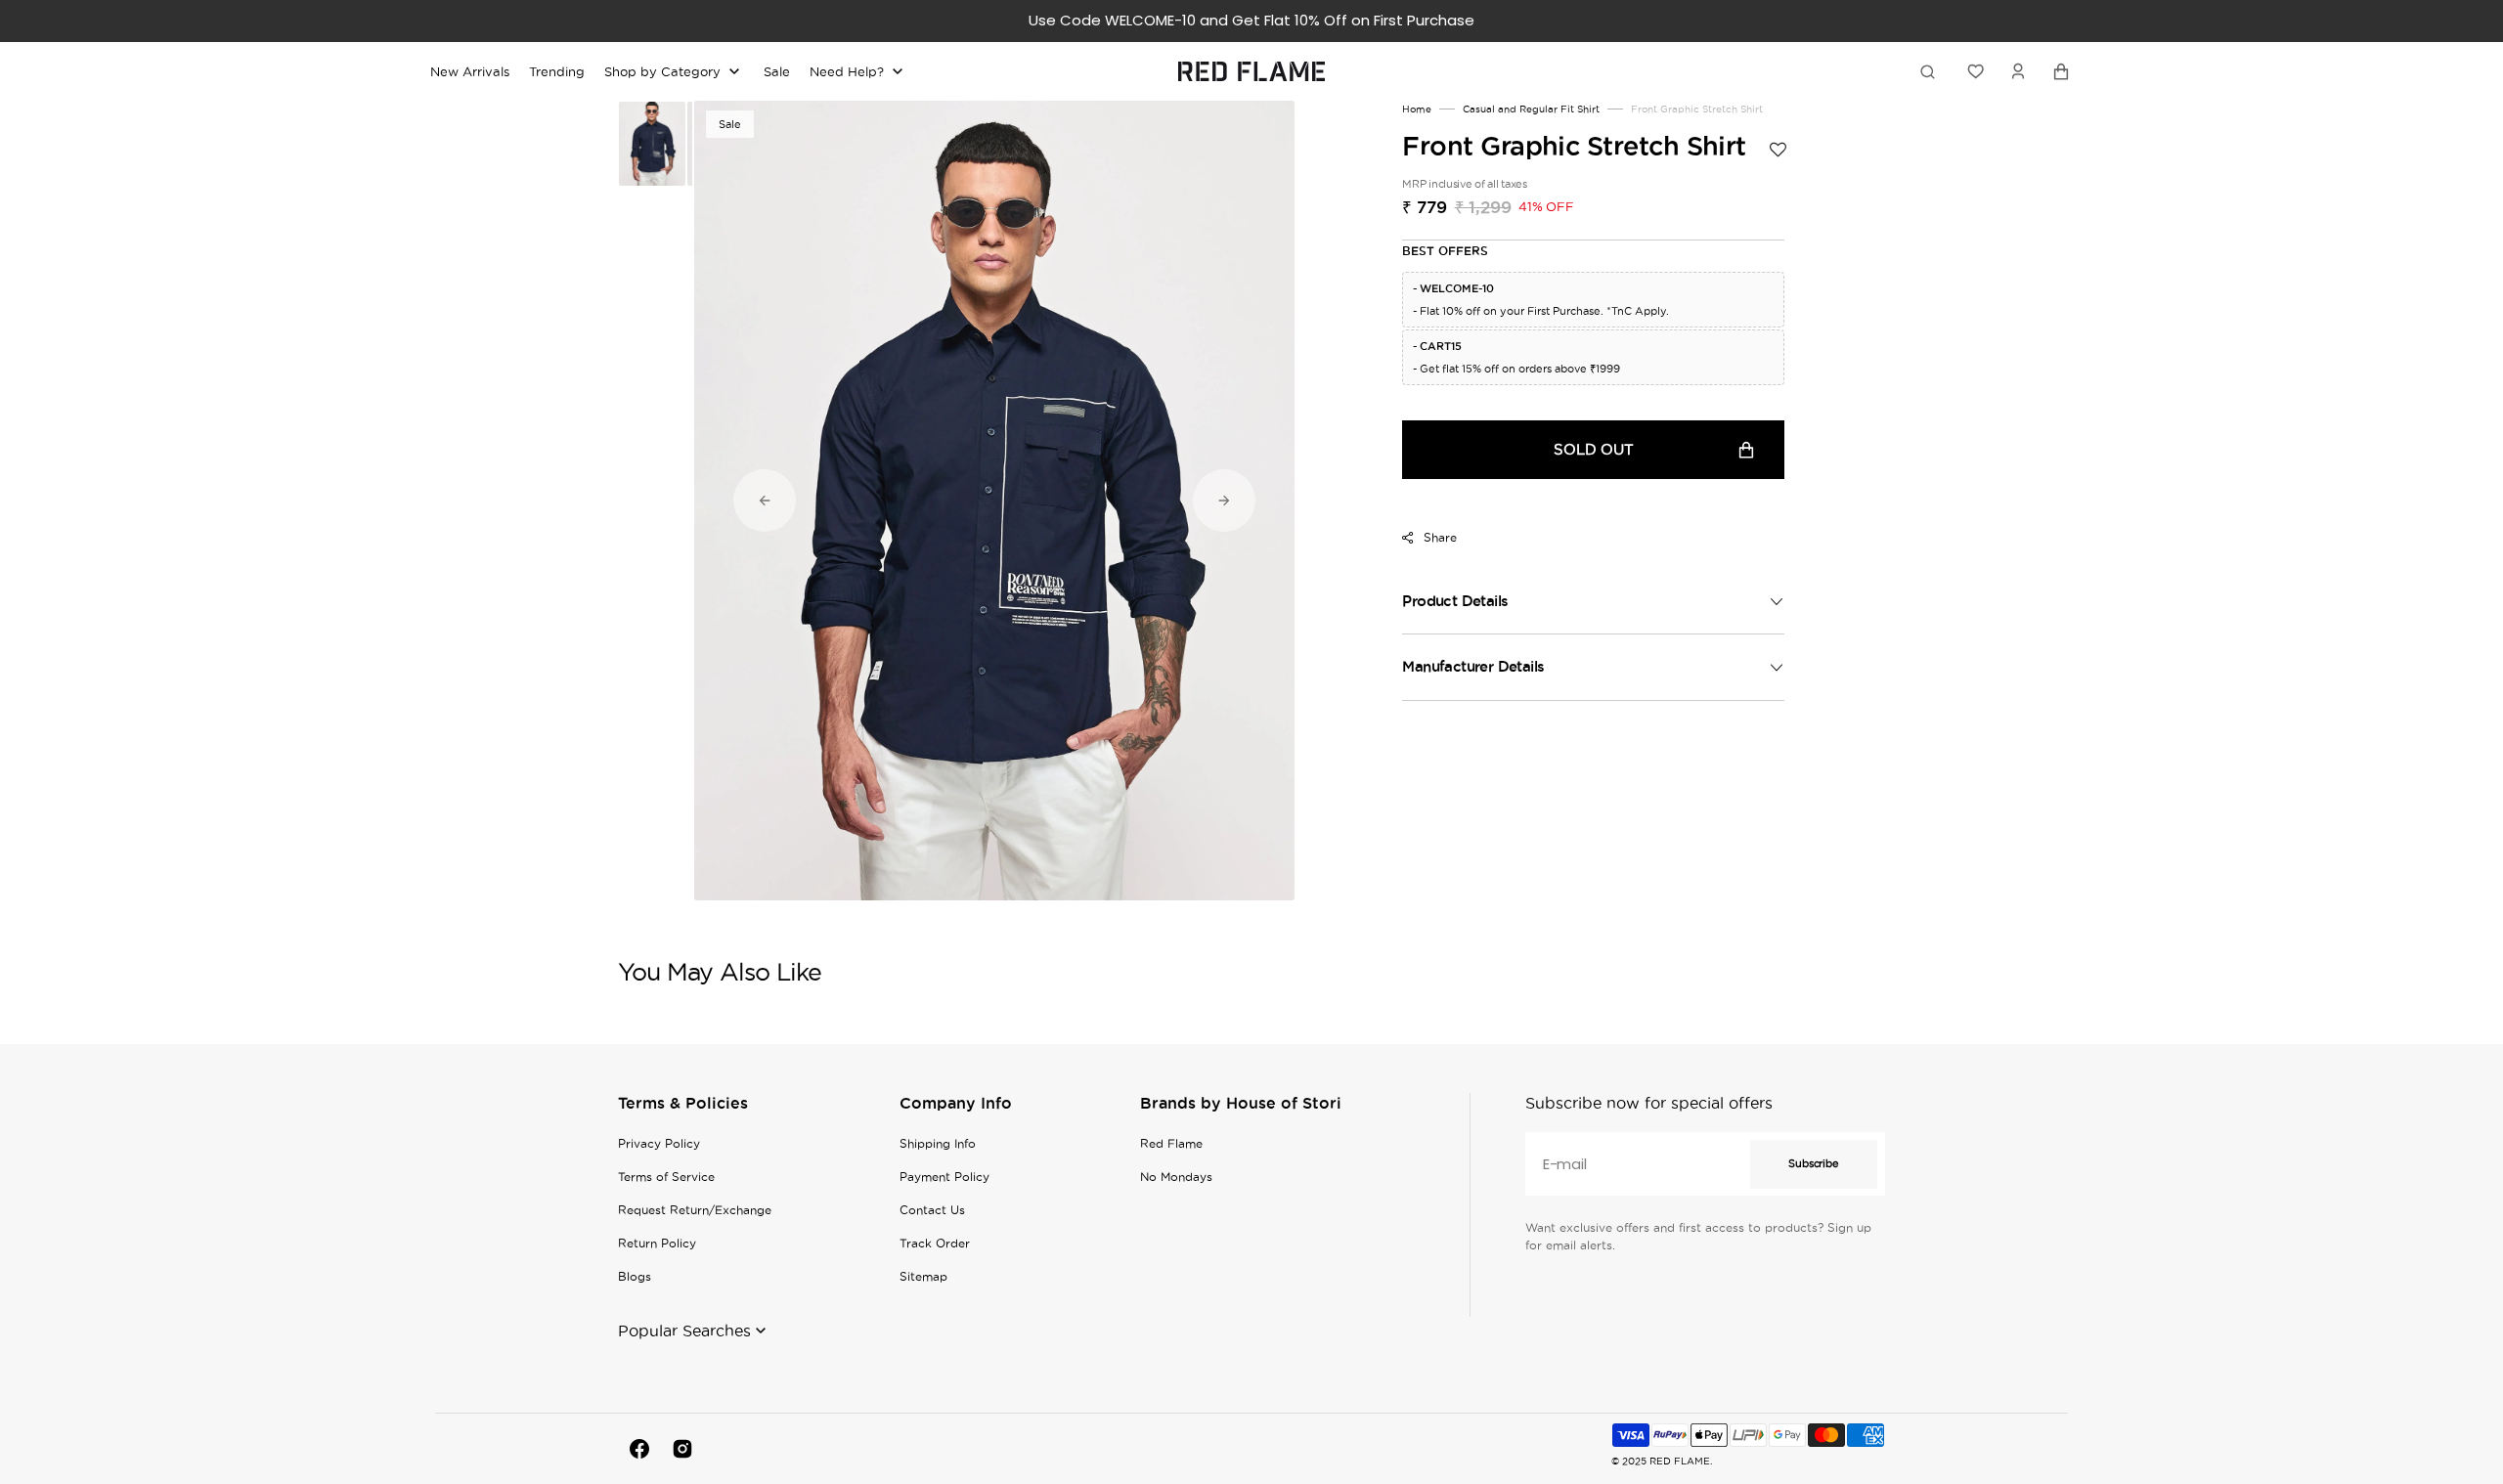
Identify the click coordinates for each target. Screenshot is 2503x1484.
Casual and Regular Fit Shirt (1531, 109)
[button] (2018, 71)
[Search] (1931, 71)
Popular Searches (684, 1331)
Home (1417, 109)
